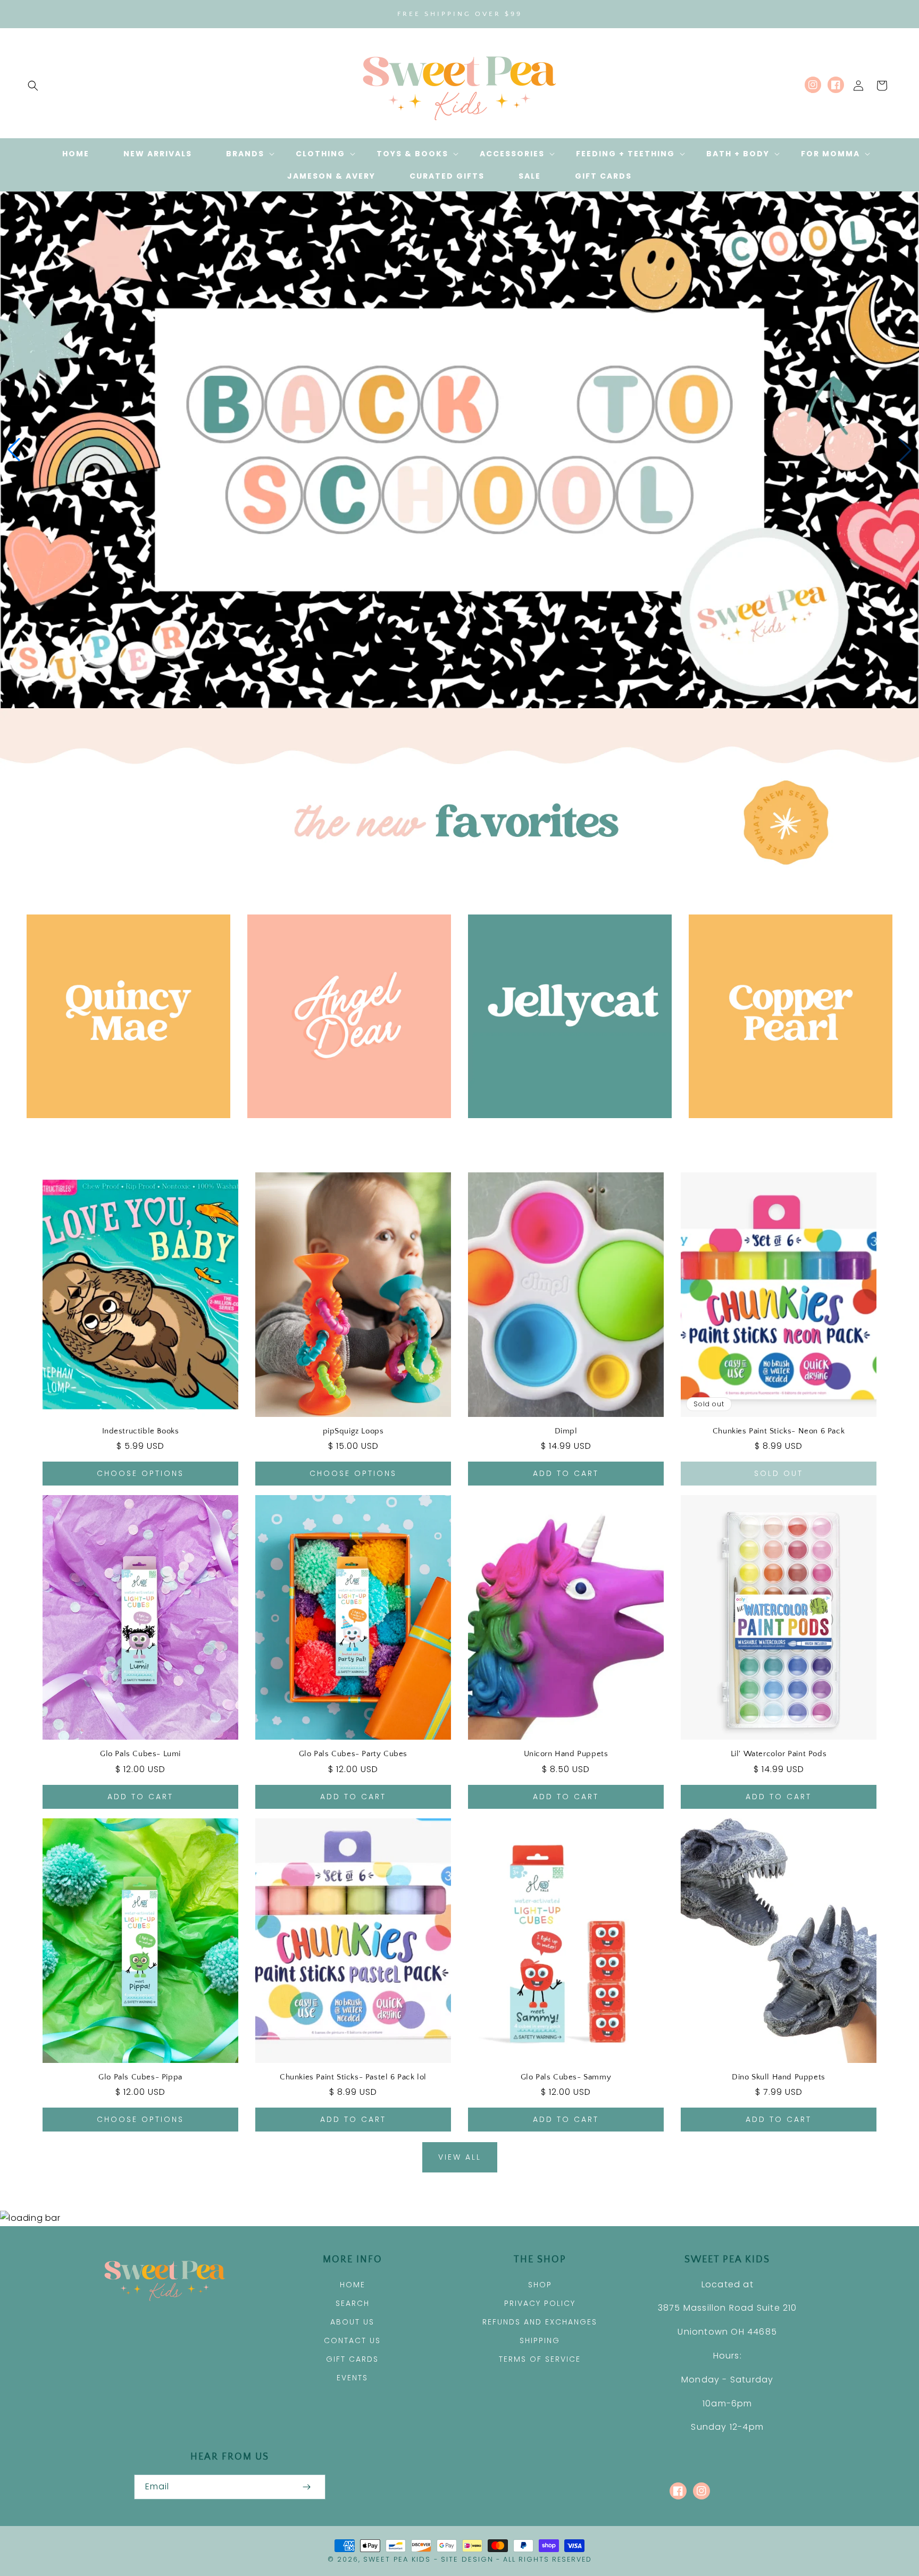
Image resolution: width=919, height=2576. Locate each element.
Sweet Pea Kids (397, 2559)
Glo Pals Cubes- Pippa (140, 2077)
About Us (352, 2322)
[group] (459, 450)
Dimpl (566, 1431)
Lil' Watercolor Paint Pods (779, 1754)
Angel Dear (343, 1133)
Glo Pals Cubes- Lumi (140, 1754)
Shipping (540, 2340)
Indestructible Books (141, 1431)
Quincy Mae (123, 1133)
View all (460, 2157)
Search (353, 2303)
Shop (540, 2285)
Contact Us (352, 2340)
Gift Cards (352, 2359)
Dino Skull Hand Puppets (779, 2077)
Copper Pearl (785, 1133)
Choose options (140, 1473)
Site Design (467, 2559)
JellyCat (564, 1133)
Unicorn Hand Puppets (566, 1754)
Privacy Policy (540, 2303)
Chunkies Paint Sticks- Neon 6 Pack (779, 1431)
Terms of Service (540, 2359)
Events (352, 2378)
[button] (33, 86)
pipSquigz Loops (353, 1431)
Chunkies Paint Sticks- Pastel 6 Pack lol (353, 2077)
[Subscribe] (306, 2487)
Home (353, 2285)
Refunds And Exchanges (540, 2322)
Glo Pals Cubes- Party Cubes (353, 1754)
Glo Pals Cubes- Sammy (566, 2077)
